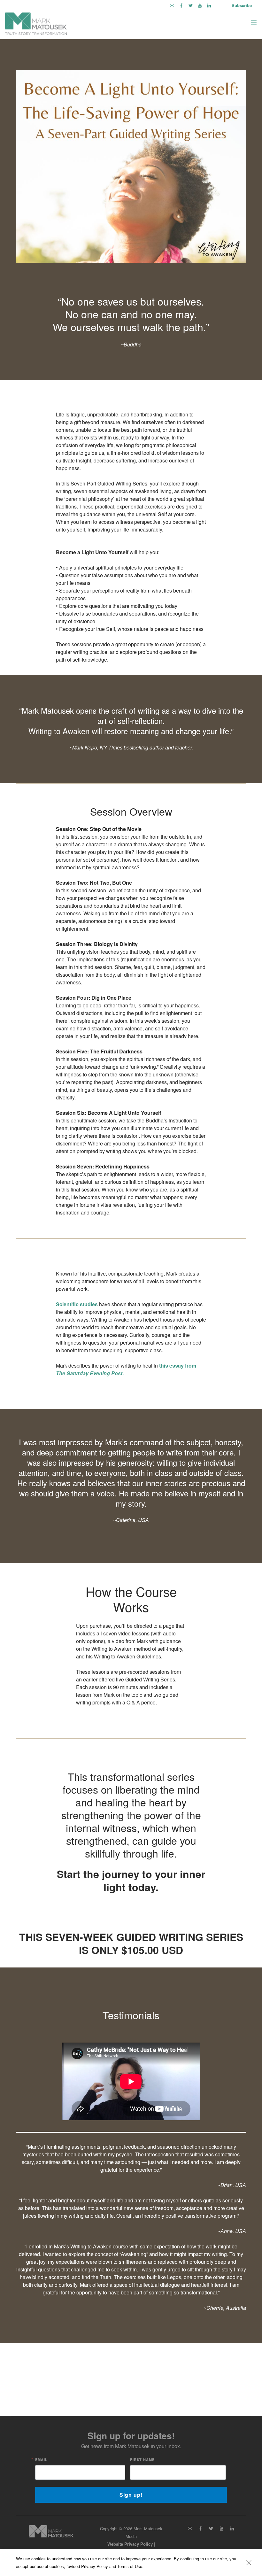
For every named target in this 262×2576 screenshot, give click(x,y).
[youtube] (200, 5)
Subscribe (242, 5)
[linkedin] (209, 5)
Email (41, 2460)
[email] (172, 5)
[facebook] (181, 5)
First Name (142, 2460)
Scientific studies (77, 1304)
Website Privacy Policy (130, 2544)
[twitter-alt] (191, 5)
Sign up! (131, 2495)
